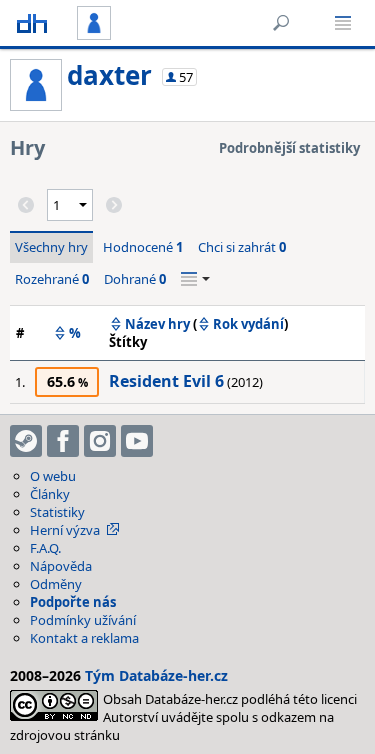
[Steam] (26, 441)
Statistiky (57, 512)
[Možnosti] (195, 279)
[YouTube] (137, 441)
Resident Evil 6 (166, 381)
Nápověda (61, 566)
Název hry (157, 324)
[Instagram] (100, 441)
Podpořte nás (73, 602)
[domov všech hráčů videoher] (32, 23)
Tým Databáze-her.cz (156, 675)
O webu (53, 476)
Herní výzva (65, 530)
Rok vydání (248, 324)
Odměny (56, 584)
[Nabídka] (343, 23)
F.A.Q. (45, 548)
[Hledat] (281, 23)
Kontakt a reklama (84, 638)
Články (50, 494)
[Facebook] (63, 441)
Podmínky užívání (83, 620)
